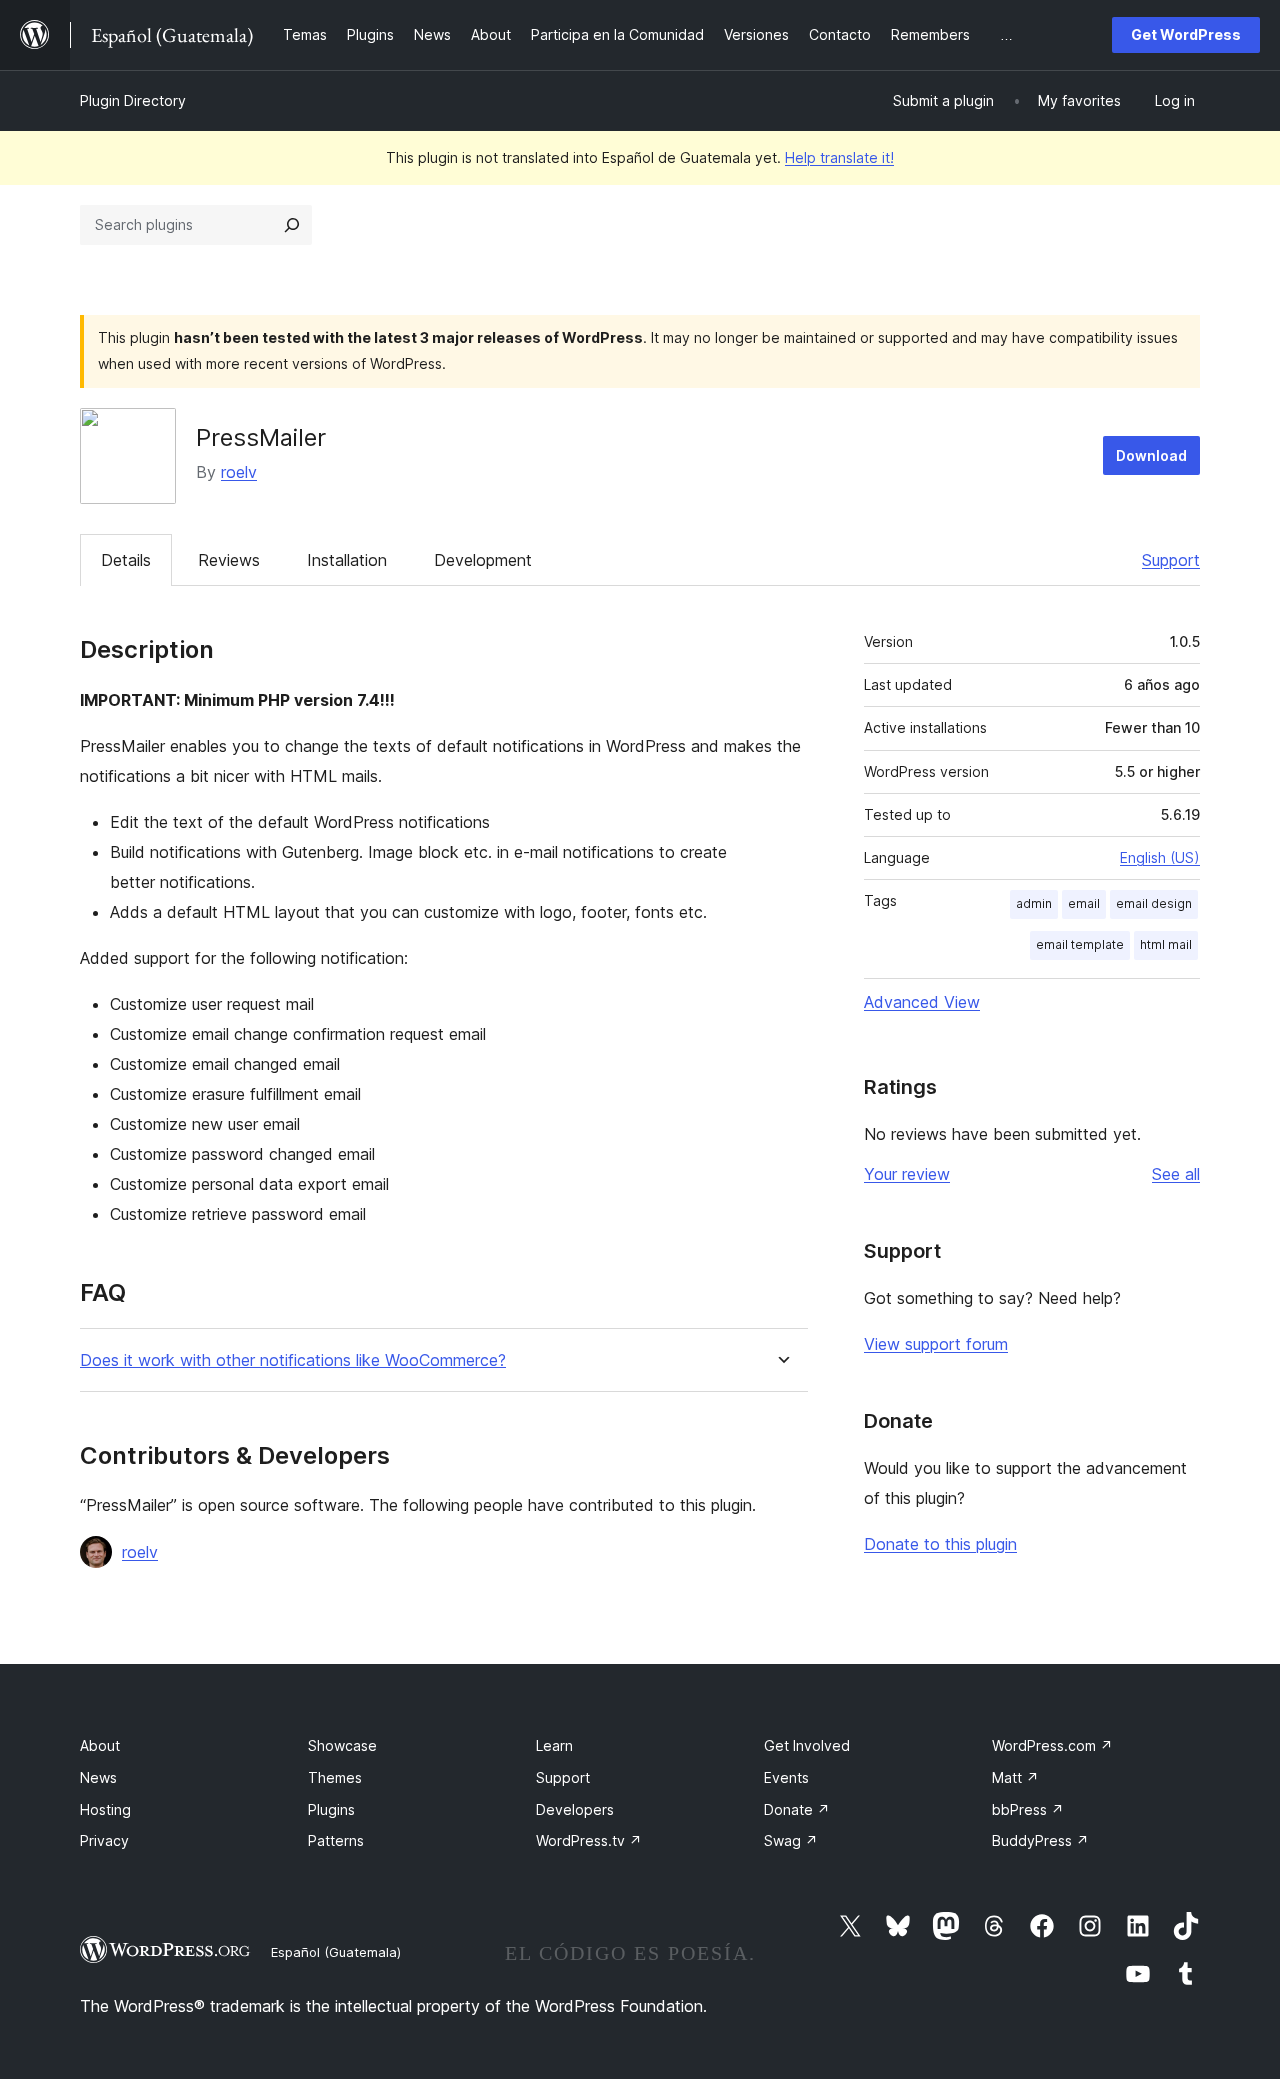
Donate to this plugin (940, 1544)
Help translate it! (839, 157)
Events (786, 1777)
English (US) (1160, 857)
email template (1080, 944)
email (1084, 903)
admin (1034, 903)
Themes (335, 1777)
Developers (575, 1809)
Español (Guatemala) (336, 1952)
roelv (239, 472)
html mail (1166, 944)
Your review (907, 1174)
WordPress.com (1052, 1745)
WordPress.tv (589, 1840)
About (100, 1745)
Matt (1015, 1777)
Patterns (336, 1840)
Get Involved (807, 1745)
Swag (791, 1840)
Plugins (331, 1809)
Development (483, 560)
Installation (347, 560)
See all (1176, 1174)
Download (1151, 455)
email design (1154, 903)
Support (1171, 560)
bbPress (1028, 1809)
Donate (797, 1809)
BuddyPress (1040, 1840)
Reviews (229, 560)
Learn (554, 1745)
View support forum (936, 1344)
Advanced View (922, 1002)
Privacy (104, 1840)
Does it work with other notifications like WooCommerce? (293, 1360)
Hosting (105, 1809)
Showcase (342, 1745)
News (98, 1777)
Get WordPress (1186, 34)
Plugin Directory (133, 100)
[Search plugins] (292, 225)
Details (126, 560)
